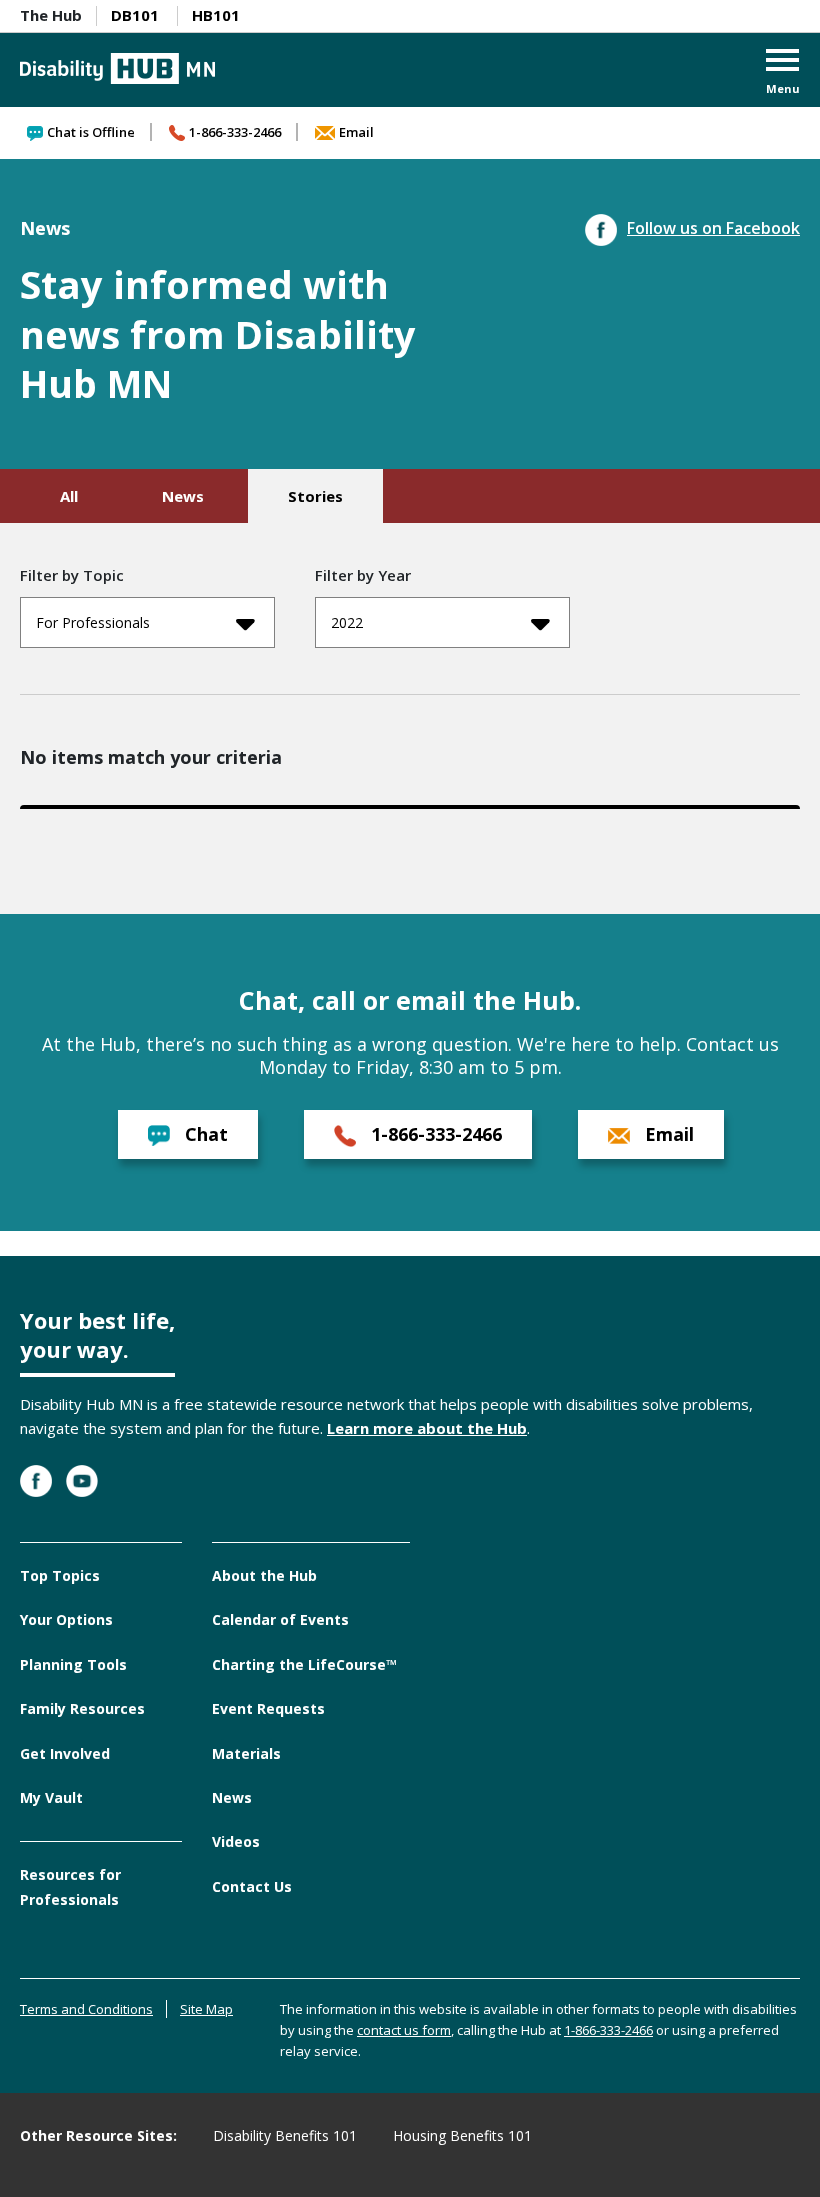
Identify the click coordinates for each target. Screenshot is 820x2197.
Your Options (66, 1619)
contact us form (404, 2030)
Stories (315, 496)
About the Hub (264, 1575)
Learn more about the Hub (427, 1428)
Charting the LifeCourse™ (304, 1664)
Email (356, 132)
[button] (783, 73)
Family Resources (82, 1708)
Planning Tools (73, 1664)
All (69, 496)
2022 (347, 622)
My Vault (51, 1797)
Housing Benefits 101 (462, 2135)
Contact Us (252, 1886)
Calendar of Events (280, 1619)
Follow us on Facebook (713, 228)
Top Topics (60, 1575)
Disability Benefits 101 (285, 2135)
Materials (246, 1753)
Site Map (206, 2009)
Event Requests (268, 1708)
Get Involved (65, 1753)
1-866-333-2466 (235, 132)
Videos (236, 1841)
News (183, 496)
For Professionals (93, 622)
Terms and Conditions (86, 2009)
